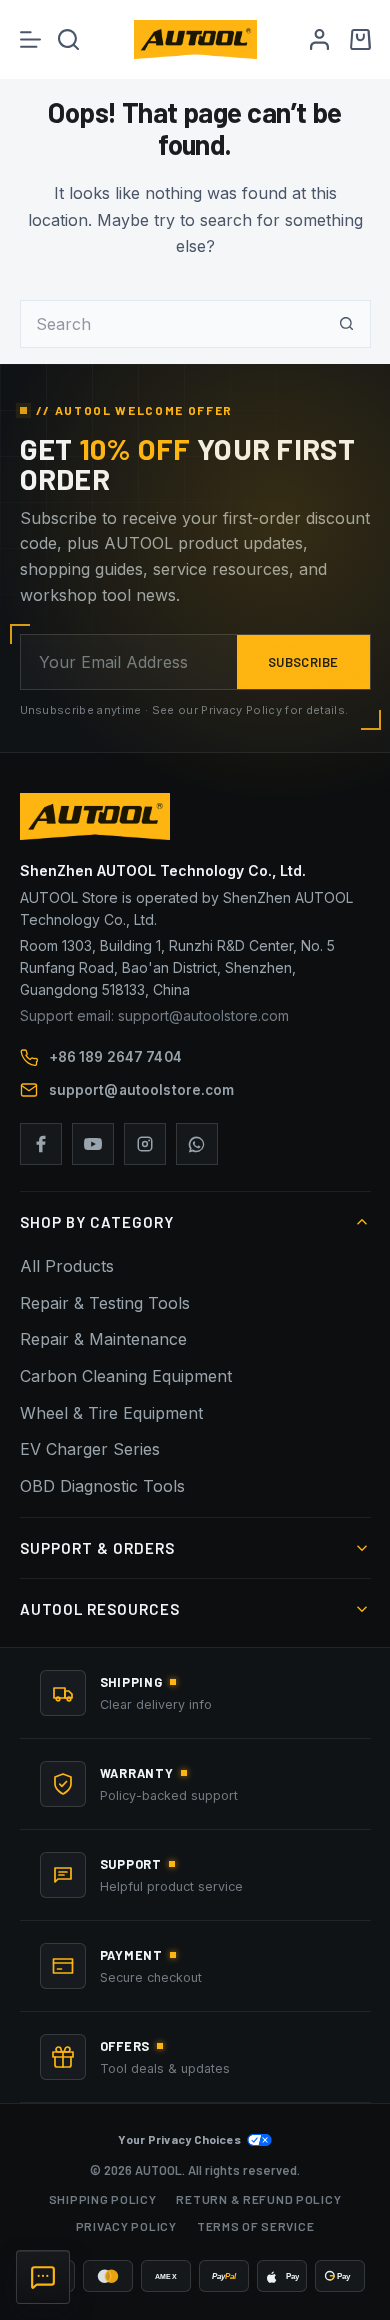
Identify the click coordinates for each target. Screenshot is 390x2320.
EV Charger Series (90, 1449)
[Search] (68, 39)
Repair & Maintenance (103, 1339)
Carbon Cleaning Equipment (126, 1376)
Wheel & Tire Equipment (111, 1413)
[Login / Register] (319, 39)
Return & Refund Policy (258, 2199)
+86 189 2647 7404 (115, 1057)
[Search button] (347, 324)
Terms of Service (256, 2226)
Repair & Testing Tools (105, 1303)
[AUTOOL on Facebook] (41, 1144)
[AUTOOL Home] (195, 817)
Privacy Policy (126, 2226)
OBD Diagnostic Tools (102, 1486)
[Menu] (30, 39)
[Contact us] (43, 2277)
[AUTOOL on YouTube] (93, 1144)
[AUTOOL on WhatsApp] (197, 1144)
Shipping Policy (103, 2199)
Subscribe (303, 662)
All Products (67, 1266)
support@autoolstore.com (142, 1090)
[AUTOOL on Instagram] (145, 1144)
